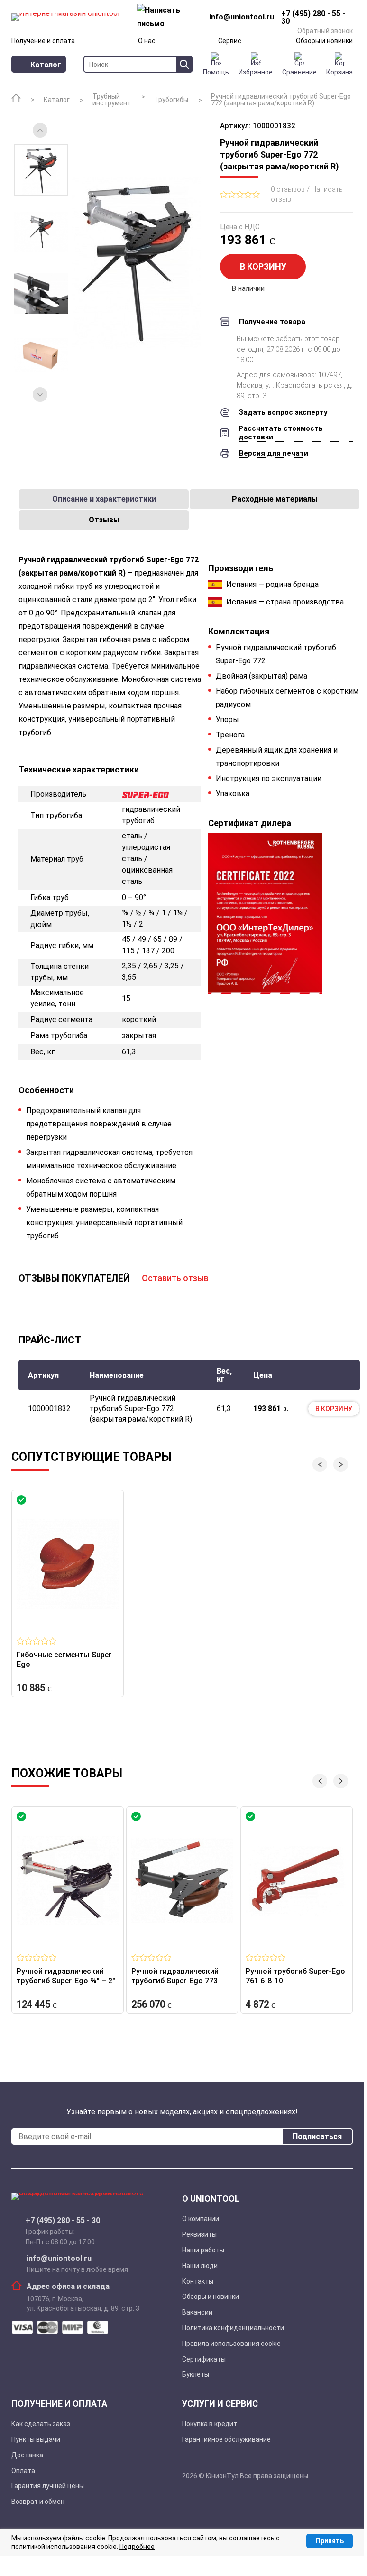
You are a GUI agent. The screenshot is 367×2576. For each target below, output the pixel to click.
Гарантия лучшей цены (48, 2486)
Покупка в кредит (210, 2424)
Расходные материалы (275, 499)
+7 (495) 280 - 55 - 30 (63, 2221)
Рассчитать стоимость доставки (281, 433)
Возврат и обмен (38, 2502)
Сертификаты (204, 2359)
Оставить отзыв (175, 1278)
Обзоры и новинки (324, 41)
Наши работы (203, 2250)
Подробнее (137, 2547)
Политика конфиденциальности (233, 2328)
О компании (201, 2219)
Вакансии (197, 2312)
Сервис (230, 41)
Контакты (198, 2281)
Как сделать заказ (41, 2424)
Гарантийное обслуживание (226, 2439)
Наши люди (200, 2266)
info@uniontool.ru (59, 2259)
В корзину (263, 266)
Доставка (27, 2455)
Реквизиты (199, 2234)
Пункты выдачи (36, 2439)
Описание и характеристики (104, 499)
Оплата (23, 2471)
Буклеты (196, 2374)
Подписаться (317, 2136)
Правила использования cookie (231, 2344)
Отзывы (104, 520)
